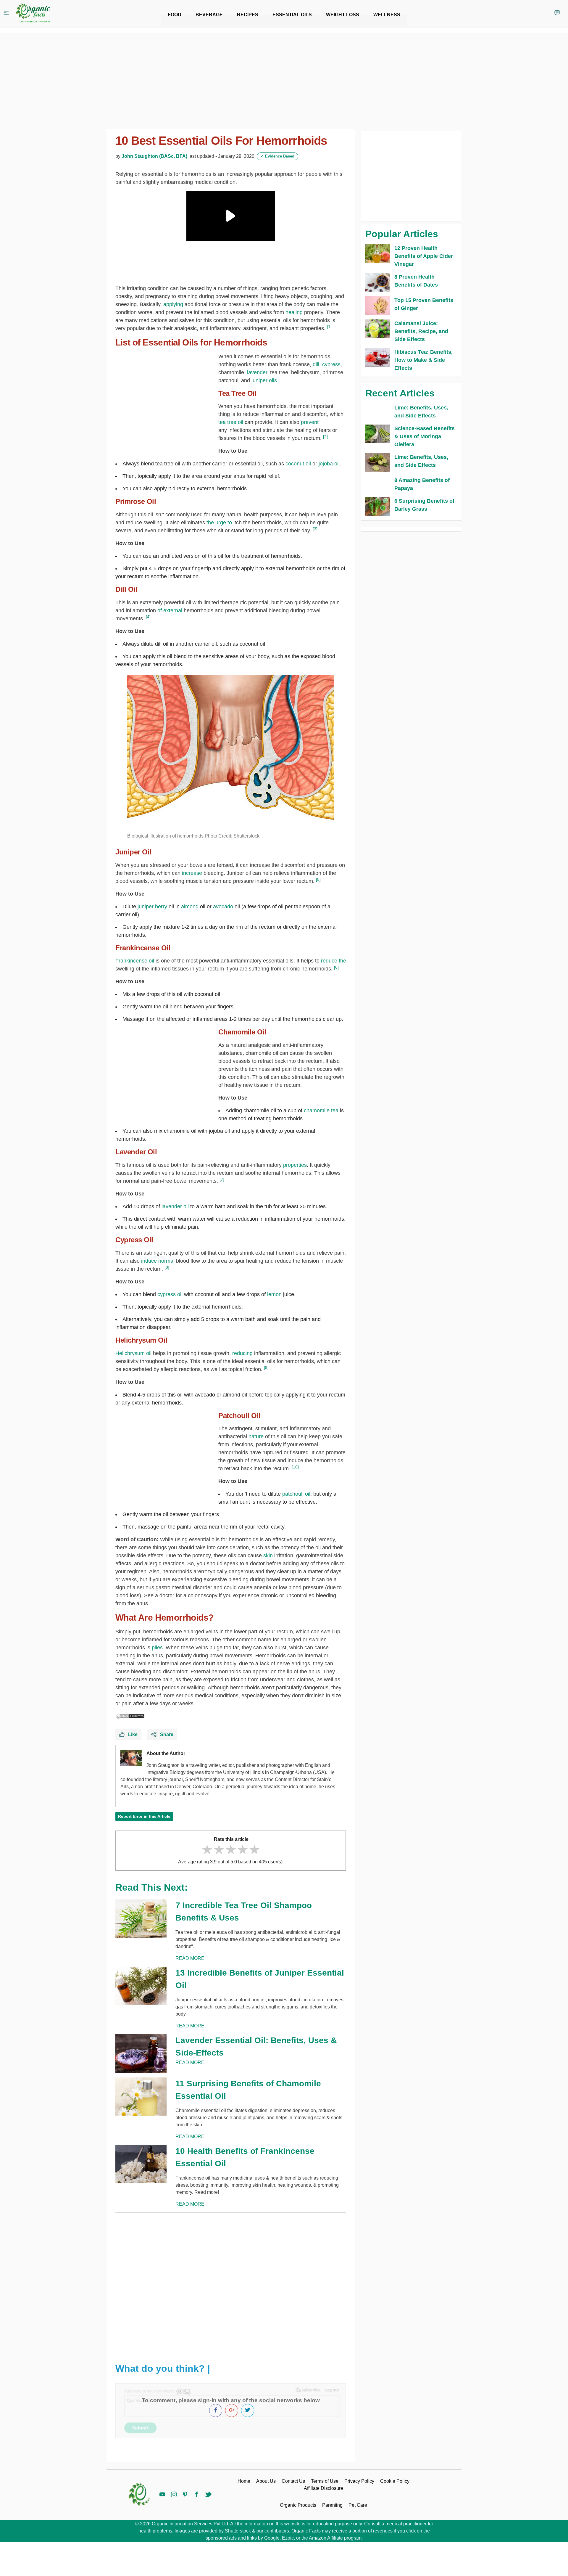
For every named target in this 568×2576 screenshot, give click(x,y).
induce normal (158, 1261)
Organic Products (298, 2505)
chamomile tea (321, 1111)
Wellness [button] (387, 15)
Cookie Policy (395, 2481)
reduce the (334, 961)
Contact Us (293, 2481)
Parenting (332, 2505)
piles (157, 1648)
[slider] (231, 1850)
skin (268, 1555)
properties (295, 1165)
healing (294, 312)
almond (190, 907)
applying (173, 304)
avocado (223, 907)
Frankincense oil (135, 961)
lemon (274, 1294)
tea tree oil (231, 422)
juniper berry (152, 907)
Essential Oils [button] (292, 15)
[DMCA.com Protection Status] (130, 1716)
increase (192, 873)
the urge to (219, 523)
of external (170, 610)
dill (316, 364)
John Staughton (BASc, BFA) (154, 156)
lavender (257, 372)
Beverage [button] (209, 15)
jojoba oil (329, 464)
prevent (310, 422)
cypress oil (170, 1294)
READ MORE (190, 1958)
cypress (331, 364)
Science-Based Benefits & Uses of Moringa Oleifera (425, 436)
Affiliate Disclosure (323, 2488)
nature (256, 1436)
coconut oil (298, 464)
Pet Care (358, 2505)
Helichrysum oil (133, 1353)
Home (244, 2481)
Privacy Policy (359, 2481)
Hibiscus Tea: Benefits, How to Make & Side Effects (423, 360)
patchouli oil (296, 1494)
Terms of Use (325, 2481)
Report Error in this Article (144, 1816)
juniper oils (264, 380)
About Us (266, 2481)
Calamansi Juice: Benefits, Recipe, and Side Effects (421, 331)
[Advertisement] (231, 2283)
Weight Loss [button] (343, 15)
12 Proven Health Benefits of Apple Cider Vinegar (424, 256)
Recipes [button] (248, 15)
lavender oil (175, 1206)
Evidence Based (277, 156)
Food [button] (175, 15)
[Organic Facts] (33, 13)
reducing (243, 1353)
